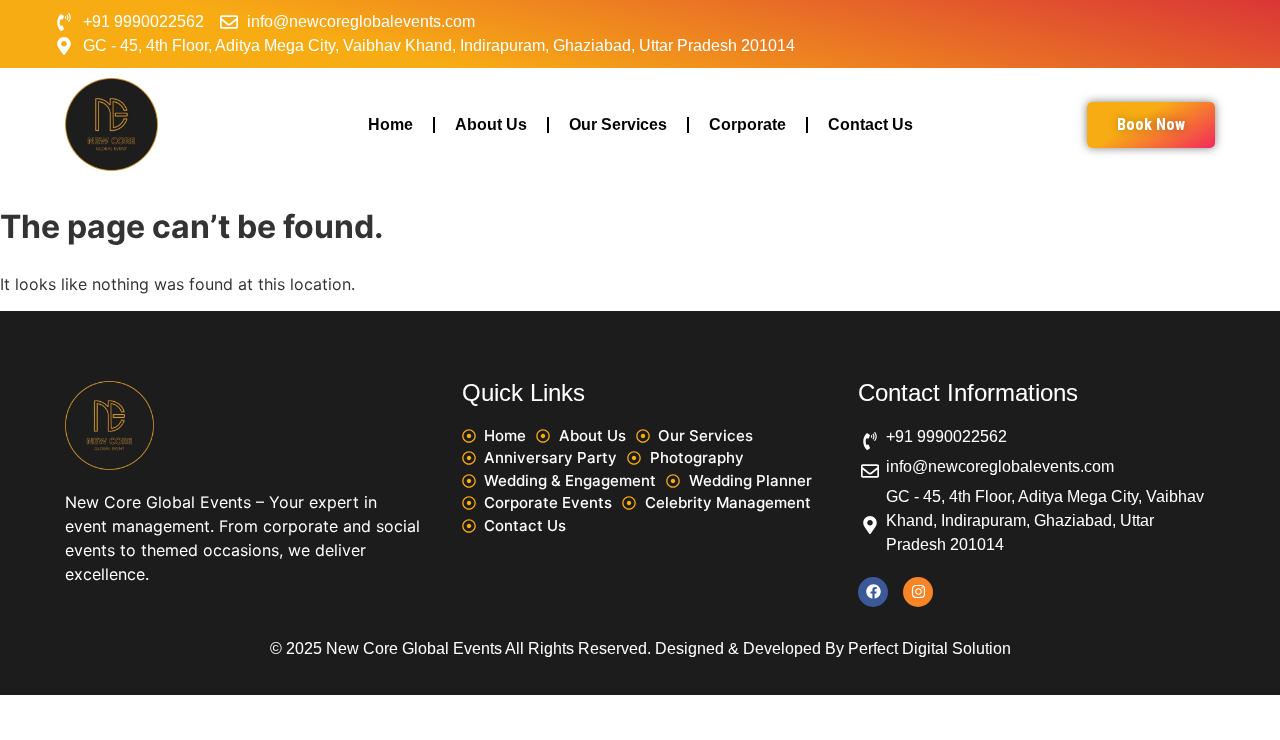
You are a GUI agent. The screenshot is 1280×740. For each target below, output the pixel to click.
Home (390, 124)
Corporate (747, 124)
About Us (491, 124)
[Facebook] (873, 592)
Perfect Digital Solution (929, 648)
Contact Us (870, 124)
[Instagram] (918, 592)
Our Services (618, 124)
